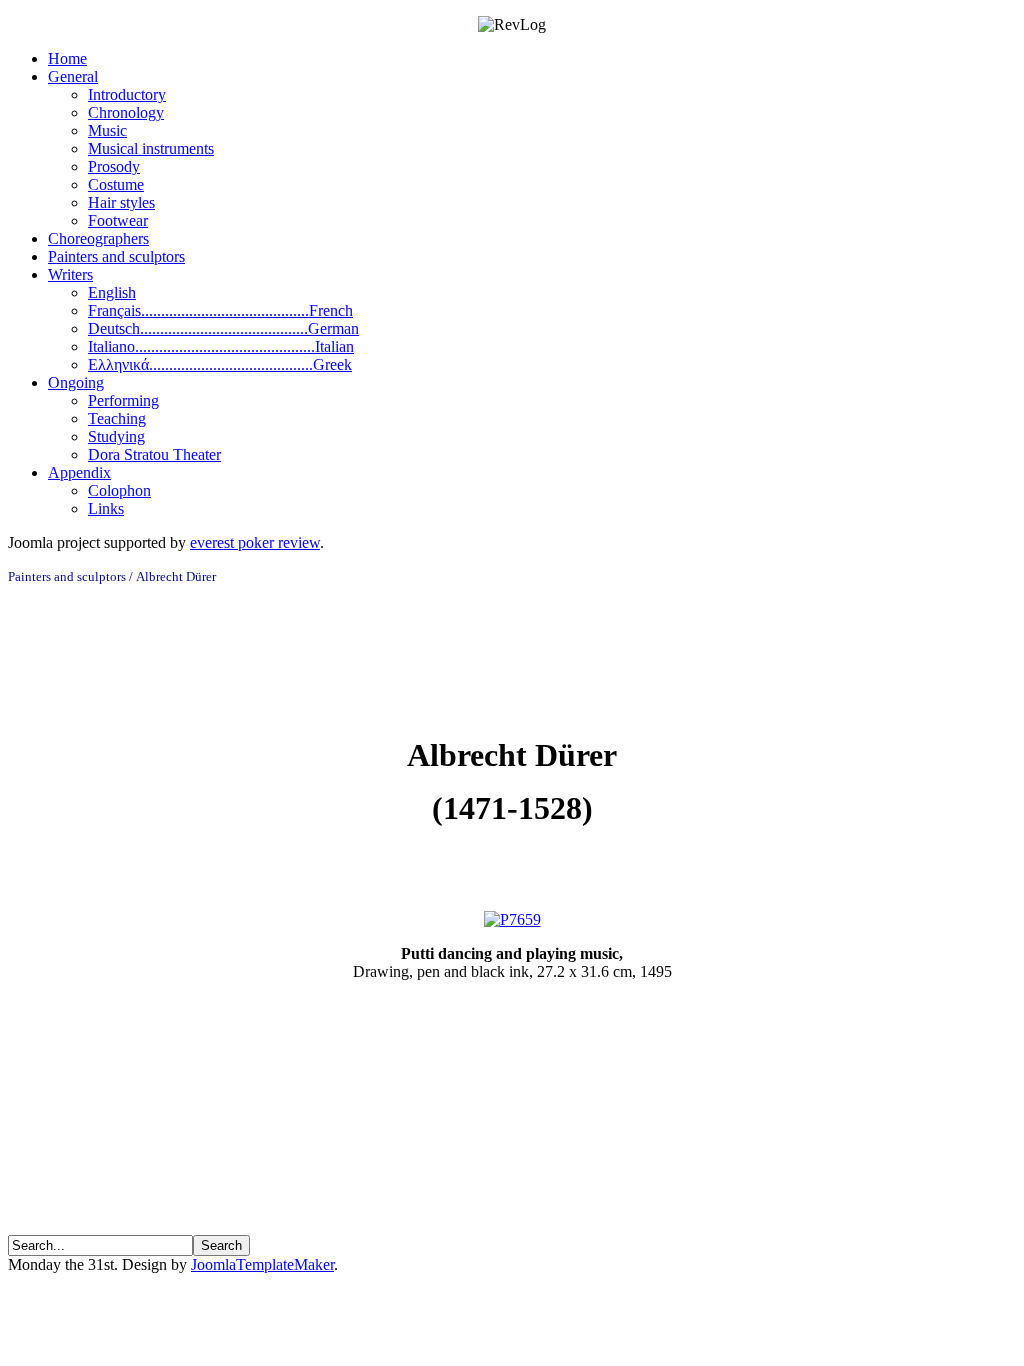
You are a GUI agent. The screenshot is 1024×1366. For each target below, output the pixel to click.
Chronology (126, 112)
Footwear (118, 220)
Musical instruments (151, 148)
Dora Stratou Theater (154, 454)
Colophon (119, 490)
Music (107, 130)
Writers (70, 274)
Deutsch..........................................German (223, 328)
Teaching (117, 418)
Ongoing (76, 382)
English (112, 292)
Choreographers (98, 238)
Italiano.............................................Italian (221, 346)
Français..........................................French (220, 310)
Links (106, 508)
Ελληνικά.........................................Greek (220, 364)
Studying (116, 436)
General (73, 76)
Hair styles (121, 202)
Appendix (79, 472)
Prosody (114, 166)
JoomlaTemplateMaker (262, 1264)
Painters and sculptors (116, 256)
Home (67, 58)
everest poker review (255, 542)
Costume (116, 184)
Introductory (127, 94)
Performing (123, 400)
